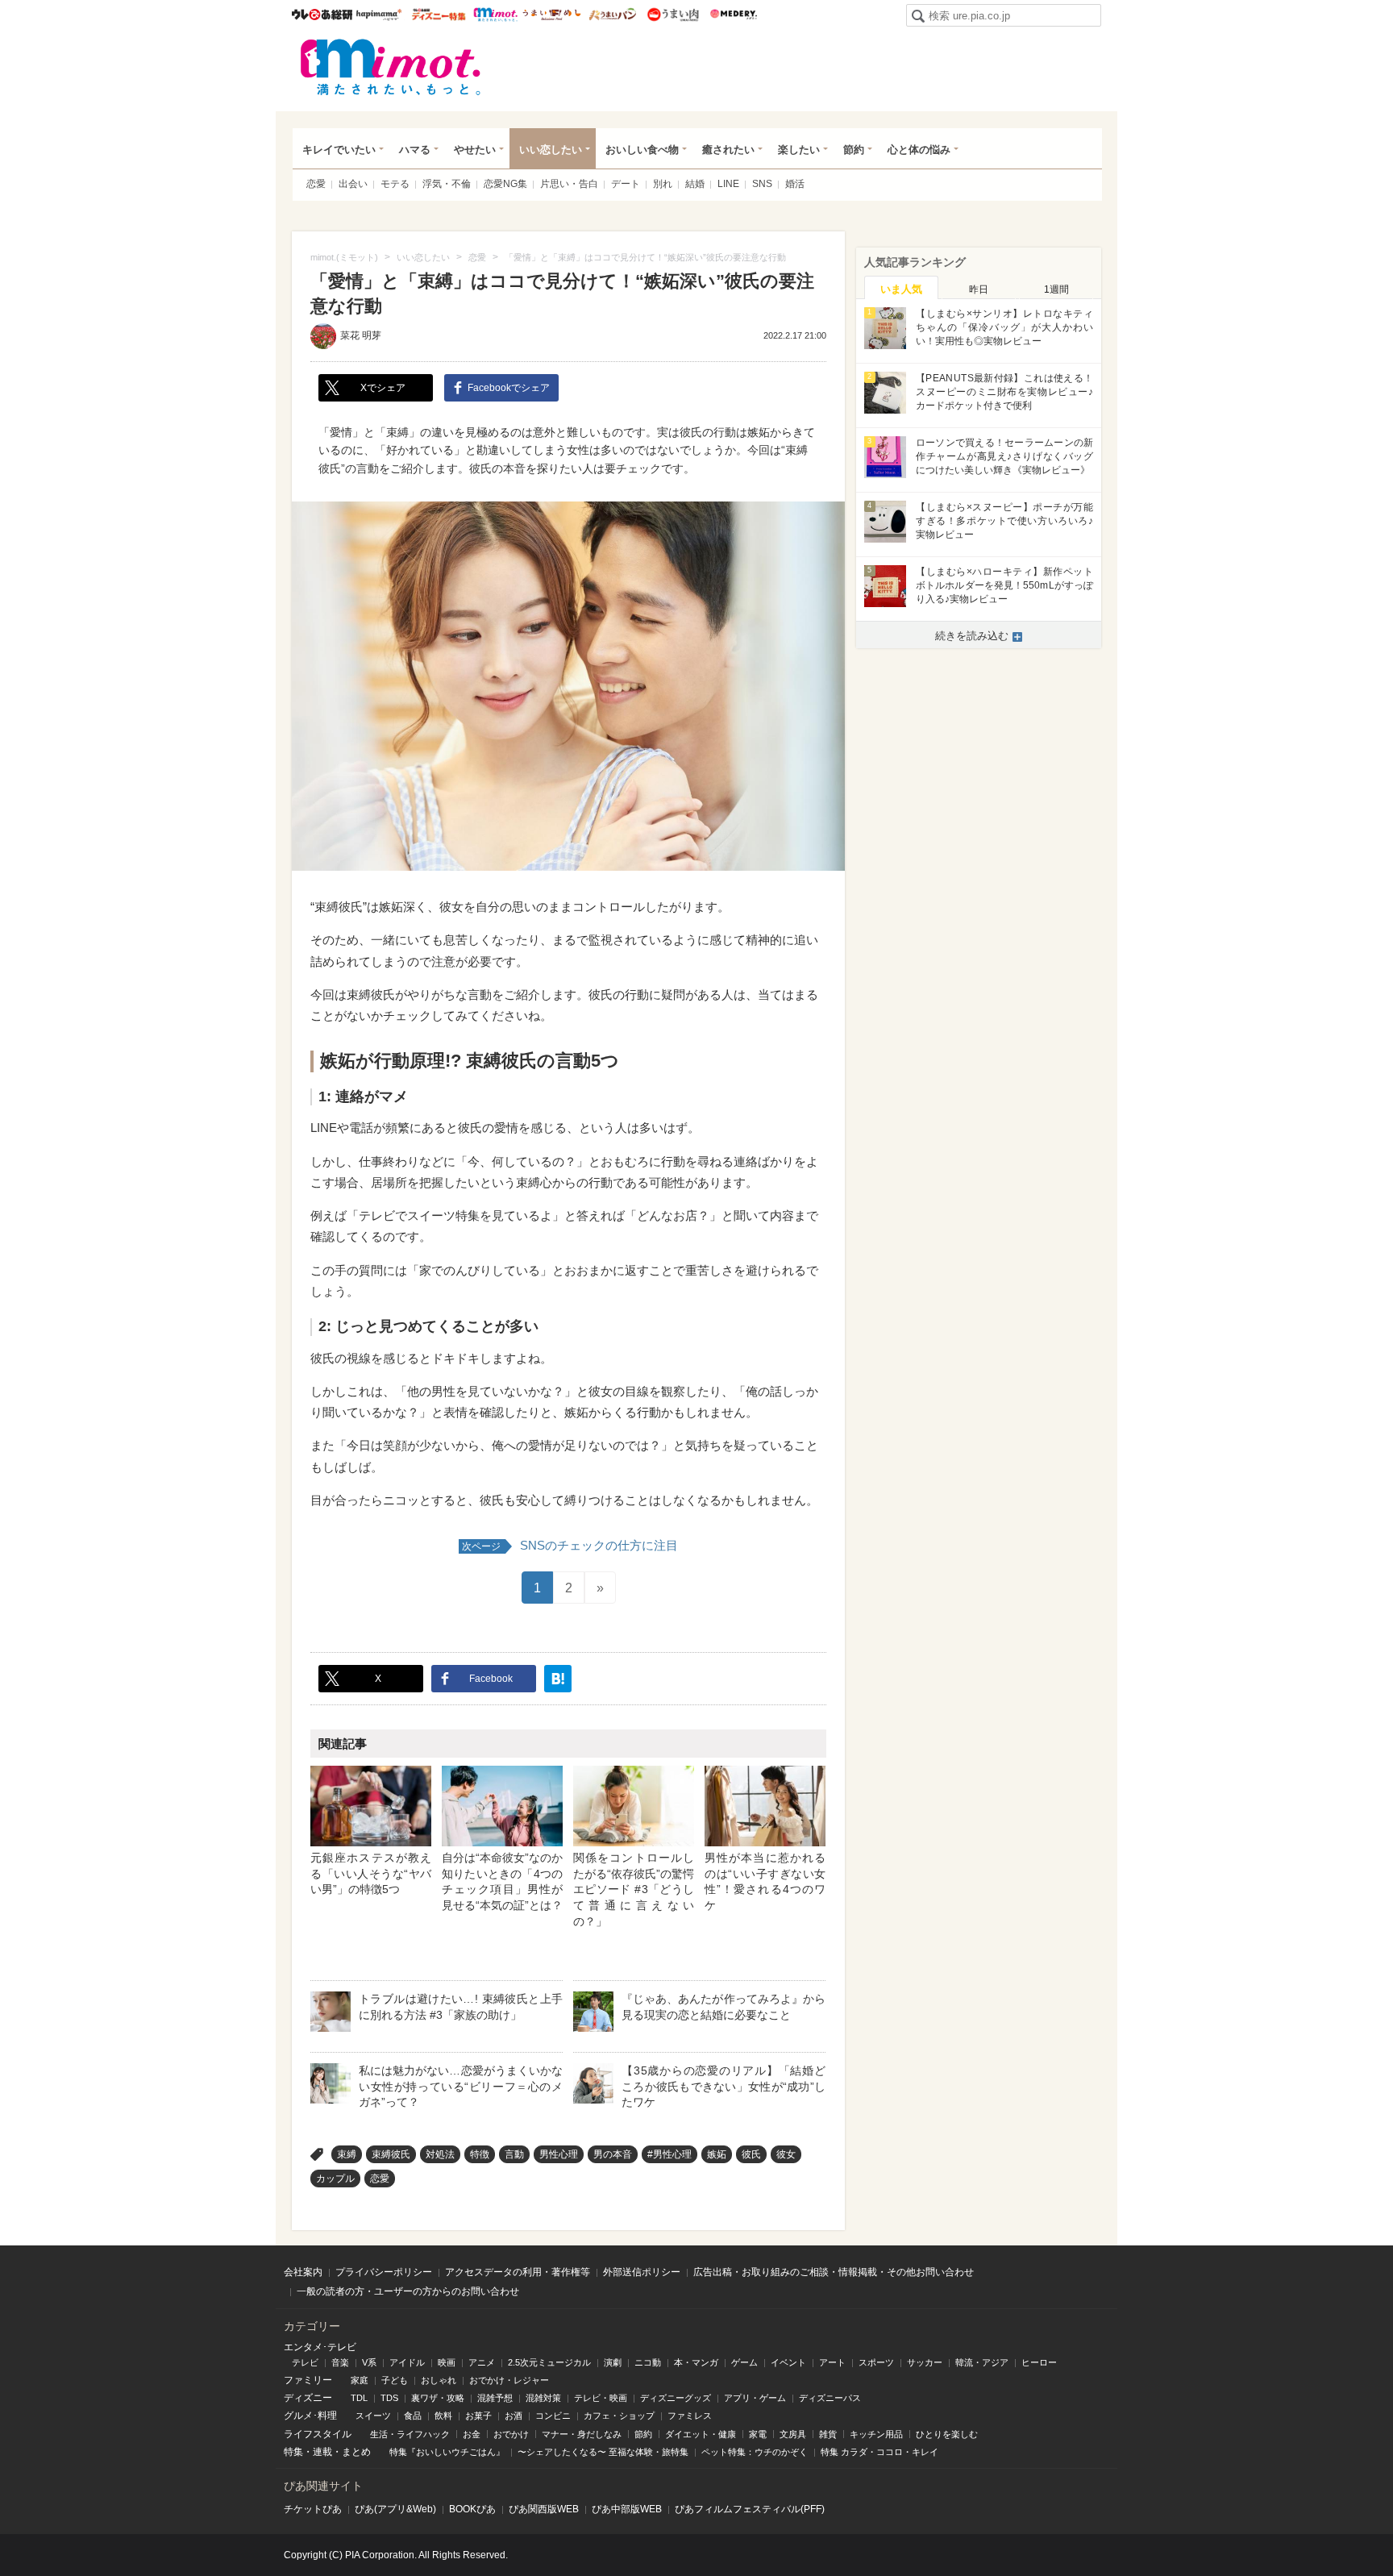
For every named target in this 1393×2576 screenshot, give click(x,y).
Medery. (733, 15)
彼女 (786, 2154)
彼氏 (751, 2154)
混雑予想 (495, 2398)
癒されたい (728, 150)
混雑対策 (543, 2398)
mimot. (495, 15)
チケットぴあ (313, 2509)
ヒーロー (1039, 2362)
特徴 (480, 2154)
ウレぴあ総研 (322, 15)
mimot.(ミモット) (391, 67)
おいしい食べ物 (642, 150)
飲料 (443, 2416)
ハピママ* (378, 15)
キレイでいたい (339, 150)
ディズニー (308, 2398)
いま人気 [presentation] (901, 289)
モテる (395, 184)
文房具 (793, 2434)
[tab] (901, 288)
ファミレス (690, 2416)
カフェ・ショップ (619, 2416)
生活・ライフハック (410, 2434)
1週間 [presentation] (1056, 289)
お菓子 (478, 2416)
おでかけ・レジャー (509, 2380)
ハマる (415, 150)
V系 (369, 2362)
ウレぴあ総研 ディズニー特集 (439, 15)
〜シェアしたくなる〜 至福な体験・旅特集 (603, 2452)
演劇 (613, 2362)
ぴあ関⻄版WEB (544, 2509)
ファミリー (308, 2380)
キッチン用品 (876, 2434)
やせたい (475, 150)
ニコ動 (648, 2362)
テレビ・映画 (601, 2398)
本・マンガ (696, 2362)
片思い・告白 (569, 184)
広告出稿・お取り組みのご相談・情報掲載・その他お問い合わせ (834, 2272)
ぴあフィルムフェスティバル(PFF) (750, 2509)
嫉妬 (717, 2154)
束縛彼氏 (391, 2154)
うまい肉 (673, 15)
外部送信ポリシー (642, 2272)
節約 (854, 150)
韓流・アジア (982, 2362)
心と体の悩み (919, 150)
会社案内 (303, 2272)
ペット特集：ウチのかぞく (755, 2452)
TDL (359, 2398)
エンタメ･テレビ (320, 2347)
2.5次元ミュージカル (549, 2362)
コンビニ (553, 2416)
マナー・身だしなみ (582, 2434)
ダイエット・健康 (701, 2434)
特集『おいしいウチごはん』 (447, 2452)
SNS (762, 184)
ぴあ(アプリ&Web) (395, 2509)
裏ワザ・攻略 (438, 2398)
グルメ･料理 (310, 2416)
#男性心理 (669, 2154)
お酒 (514, 2416)
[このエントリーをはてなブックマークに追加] (558, 1679)
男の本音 (613, 2154)
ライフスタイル (318, 2434)
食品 (413, 2416)
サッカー (925, 2362)
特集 (293, 2452)
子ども (395, 2380)
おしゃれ (439, 2380)
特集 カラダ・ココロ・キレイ (879, 2452)
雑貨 (828, 2434)
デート (626, 184)
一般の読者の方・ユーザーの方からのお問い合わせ (408, 2291)
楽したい (799, 150)
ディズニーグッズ (676, 2398)
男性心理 (559, 2154)
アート (832, 2362)
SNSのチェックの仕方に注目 (570, 1545)
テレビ (305, 2362)
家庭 (360, 2380)
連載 (322, 2452)
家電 (758, 2434)
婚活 (795, 184)
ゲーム (744, 2362)
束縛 (347, 2154)
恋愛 (316, 184)
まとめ (356, 2452)
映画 (447, 2362)
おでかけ (511, 2434)
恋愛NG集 (505, 184)
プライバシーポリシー (384, 2272)
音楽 (340, 2362)
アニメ (482, 2362)
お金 (472, 2434)
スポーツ (876, 2362)
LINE (728, 184)
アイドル (407, 2362)
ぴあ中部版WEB (627, 2509)
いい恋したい (551, 150)
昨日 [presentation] (979, 289)
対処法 (440, 2154)
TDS (389, 2398)
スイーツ (373, 2416)
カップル (335, 2179)
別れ (663, 184)
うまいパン (612, 15)
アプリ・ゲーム (755, 2398)
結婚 (695, 184)
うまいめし (552, 15)
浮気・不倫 (447, 184)
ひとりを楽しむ (947, 2434)
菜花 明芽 (361, 335)
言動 (514, 2154)
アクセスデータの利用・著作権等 (518, 2272)
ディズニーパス (830, 2398)
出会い (353, 184)
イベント (788, 2362)
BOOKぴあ (472, 2509)
